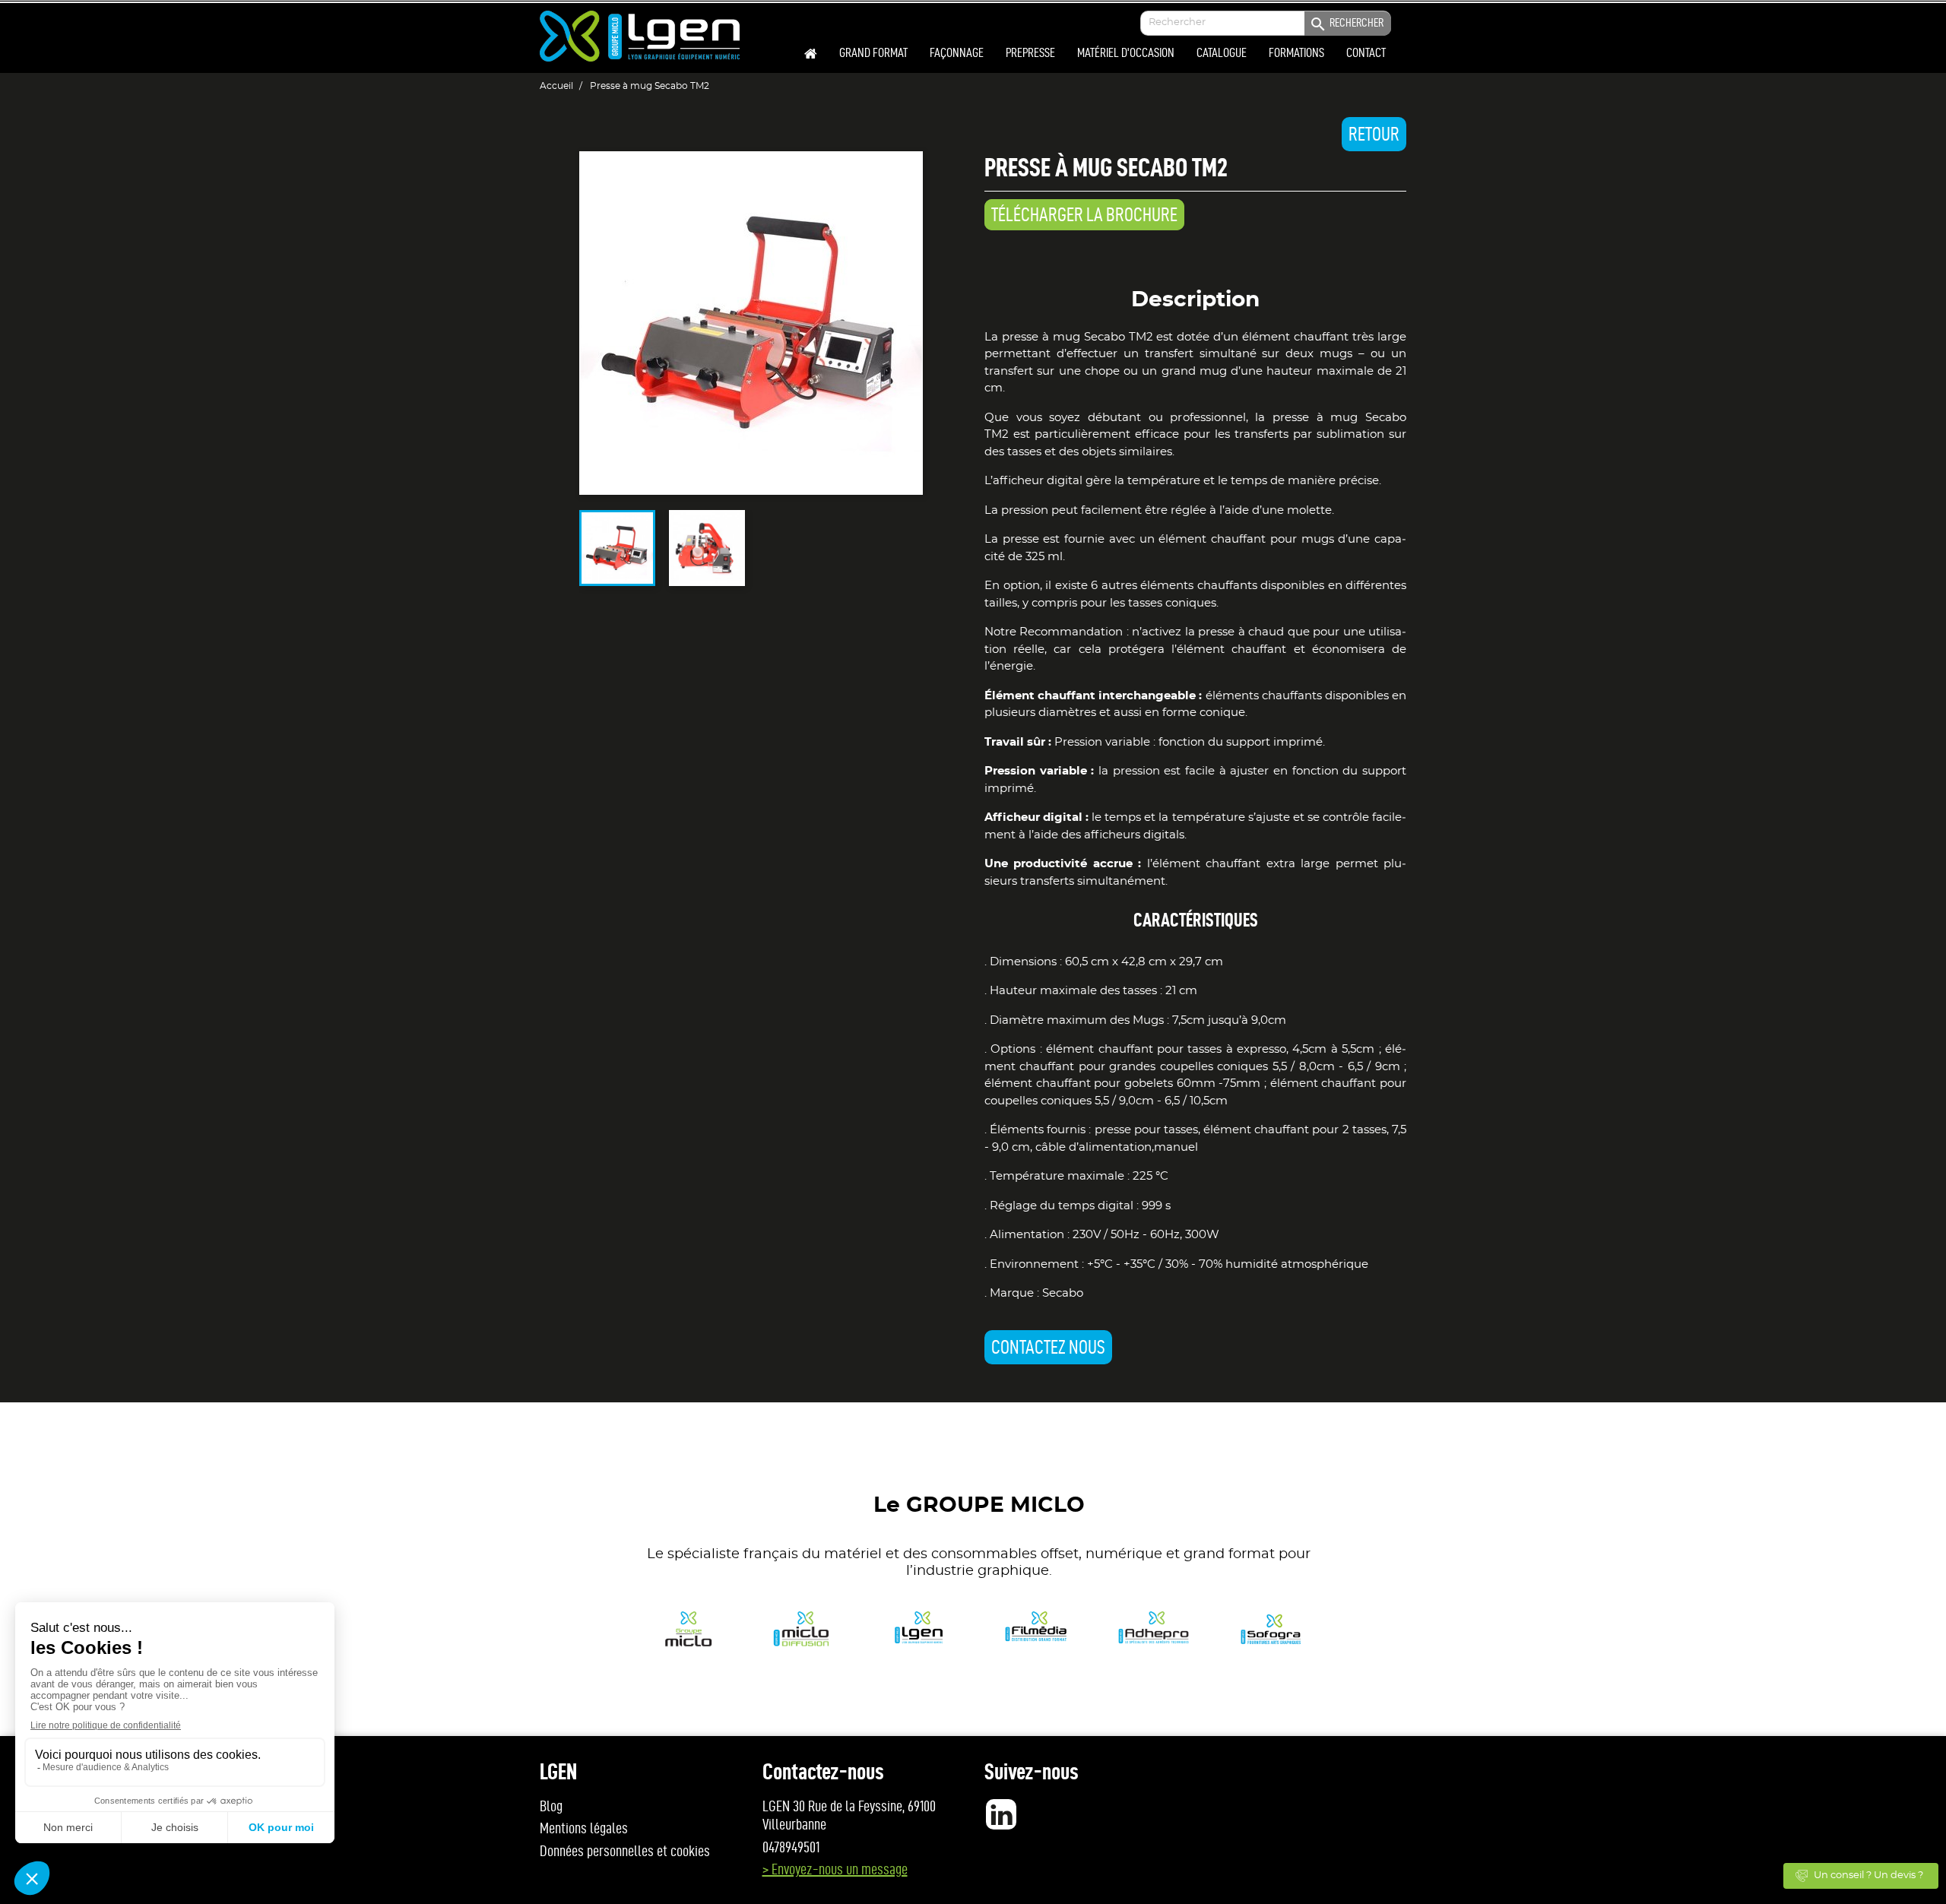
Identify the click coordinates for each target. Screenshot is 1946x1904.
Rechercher (1346, 24)
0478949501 (791, 1847)
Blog (551, 1806)
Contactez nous (1048, 1347)
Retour (1374, 134)
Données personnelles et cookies (625, 1851)
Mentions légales (584, 1828)
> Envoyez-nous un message (835, 1869)
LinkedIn (1001, 1814)
